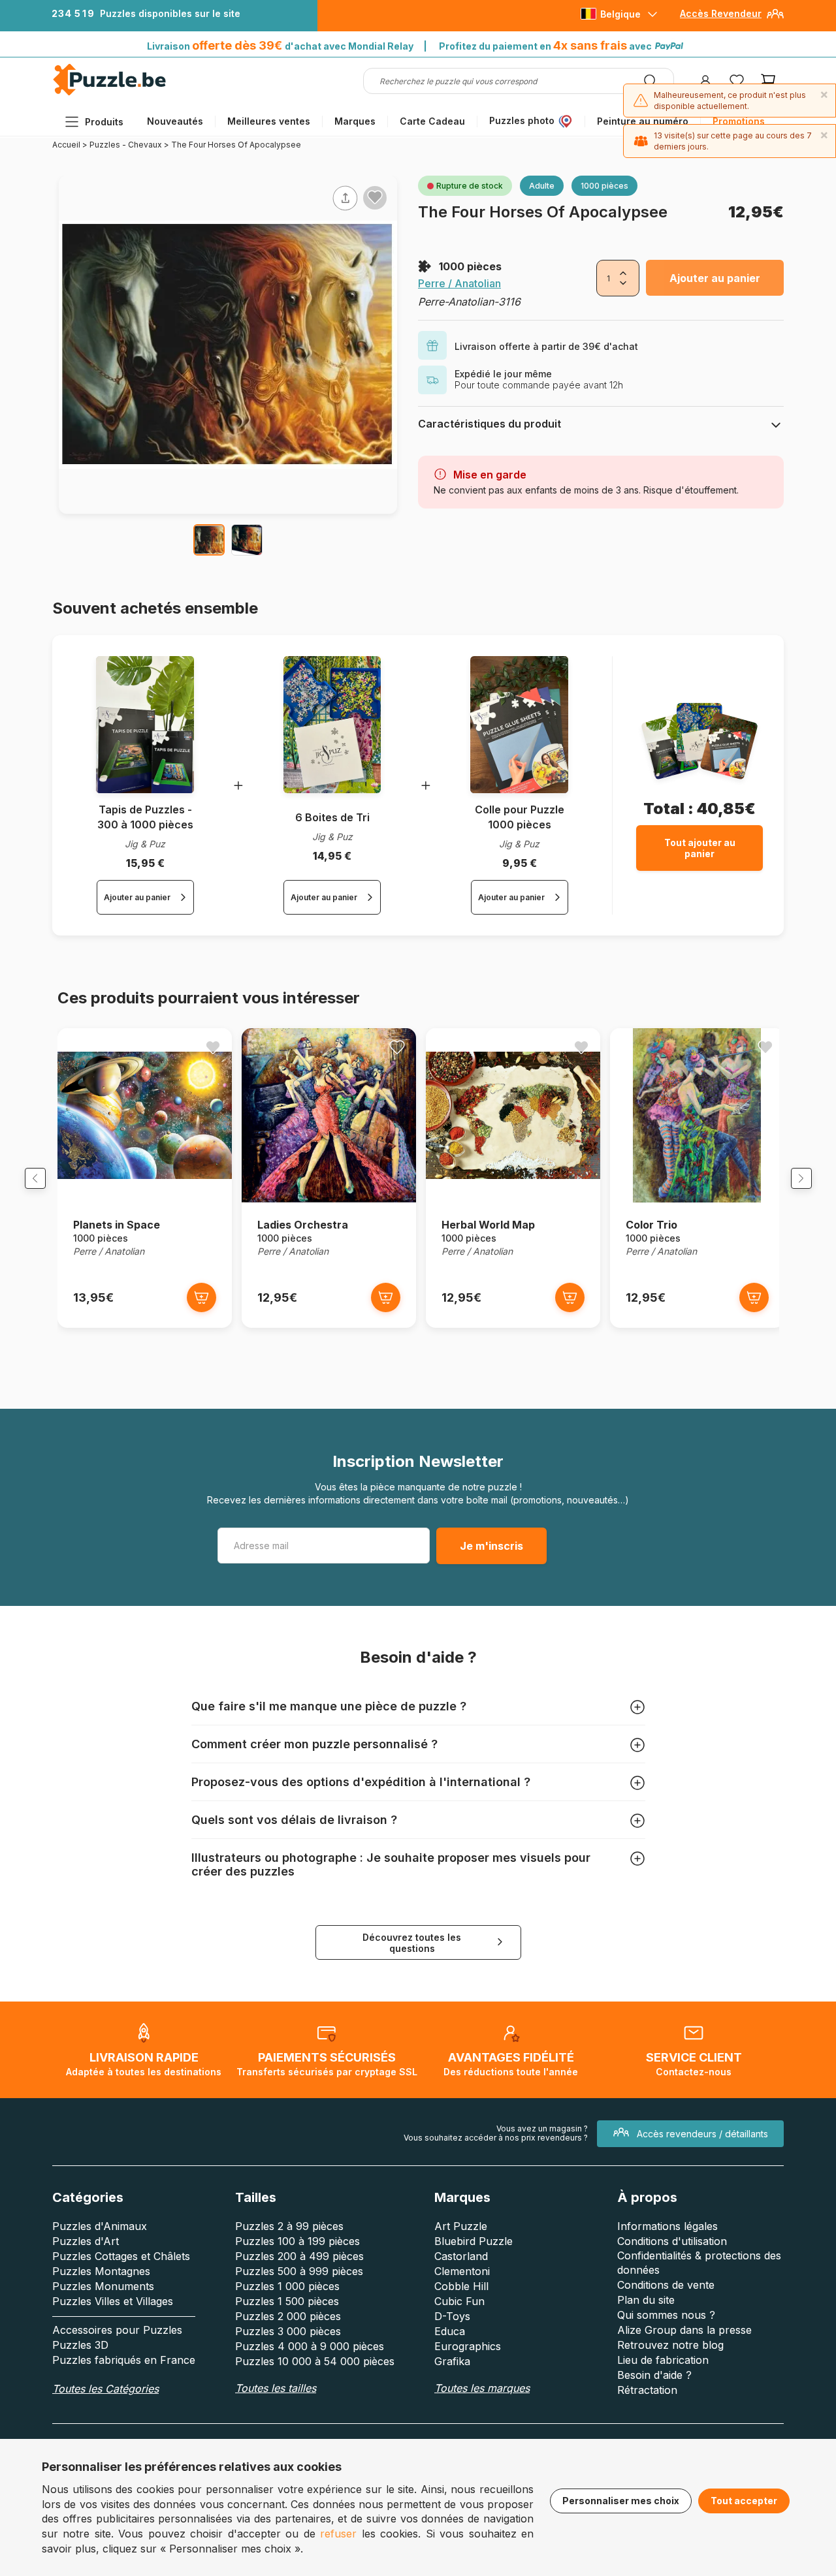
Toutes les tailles (276, 2388)
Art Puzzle (461, 2226)
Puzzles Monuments (103, 2286)
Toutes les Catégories (105, 2389)
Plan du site (646, 2300)
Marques (355, 121)
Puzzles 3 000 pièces (288, 2331)
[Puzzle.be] (109, 93)
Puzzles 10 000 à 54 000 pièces (315, 2361)
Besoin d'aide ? (654, 2375)
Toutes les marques (482, 2388)
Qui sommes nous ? (666, 2315)
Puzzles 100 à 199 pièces (297, 2241)
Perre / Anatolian (459, 283)
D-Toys (452, 2316)
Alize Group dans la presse (684, 2330)
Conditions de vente (666, 2285)
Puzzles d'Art (86, 2241)
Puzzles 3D (80, 2345)
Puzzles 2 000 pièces (288, 2316)
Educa (450, 2331)
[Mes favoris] (737, 81)
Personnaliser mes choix (621, 2501)
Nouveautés (175, 121)
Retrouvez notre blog (670, 2345)
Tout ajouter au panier (700, 848)
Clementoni (462, 2271)
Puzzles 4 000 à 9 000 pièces (310, 2346)
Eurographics (468, 2346)
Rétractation (647, 2390)
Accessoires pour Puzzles (117, 2330)
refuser (338, 2534)
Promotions (739, 121)
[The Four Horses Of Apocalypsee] (209, 540)
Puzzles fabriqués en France (124, 2360)
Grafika (452, 2361)
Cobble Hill (461, 2286)
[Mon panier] (768, 81)
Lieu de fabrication (663, 2360)
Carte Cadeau (432, 121)
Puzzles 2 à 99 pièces (289, 2226)
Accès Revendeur (721, 13)
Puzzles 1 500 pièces (287, 2301)
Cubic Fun (459, 2301)
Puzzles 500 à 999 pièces (299, 2271)
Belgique (620, 14)
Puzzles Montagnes (101, 2271)
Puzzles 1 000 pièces (287, 2286)
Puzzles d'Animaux (100, 2226)
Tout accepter (744, 2501)
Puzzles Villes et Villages (113, 2301)
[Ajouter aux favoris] (375, 197)
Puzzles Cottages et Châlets (121, 2256)
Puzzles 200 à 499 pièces (299, 2256)
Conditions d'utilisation (672, 2241)
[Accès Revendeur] (775, 19)
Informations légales (667, 2226)
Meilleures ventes (269, 121)
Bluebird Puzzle (474, 2241)
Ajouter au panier (715, 278)
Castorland (461, 2256)
